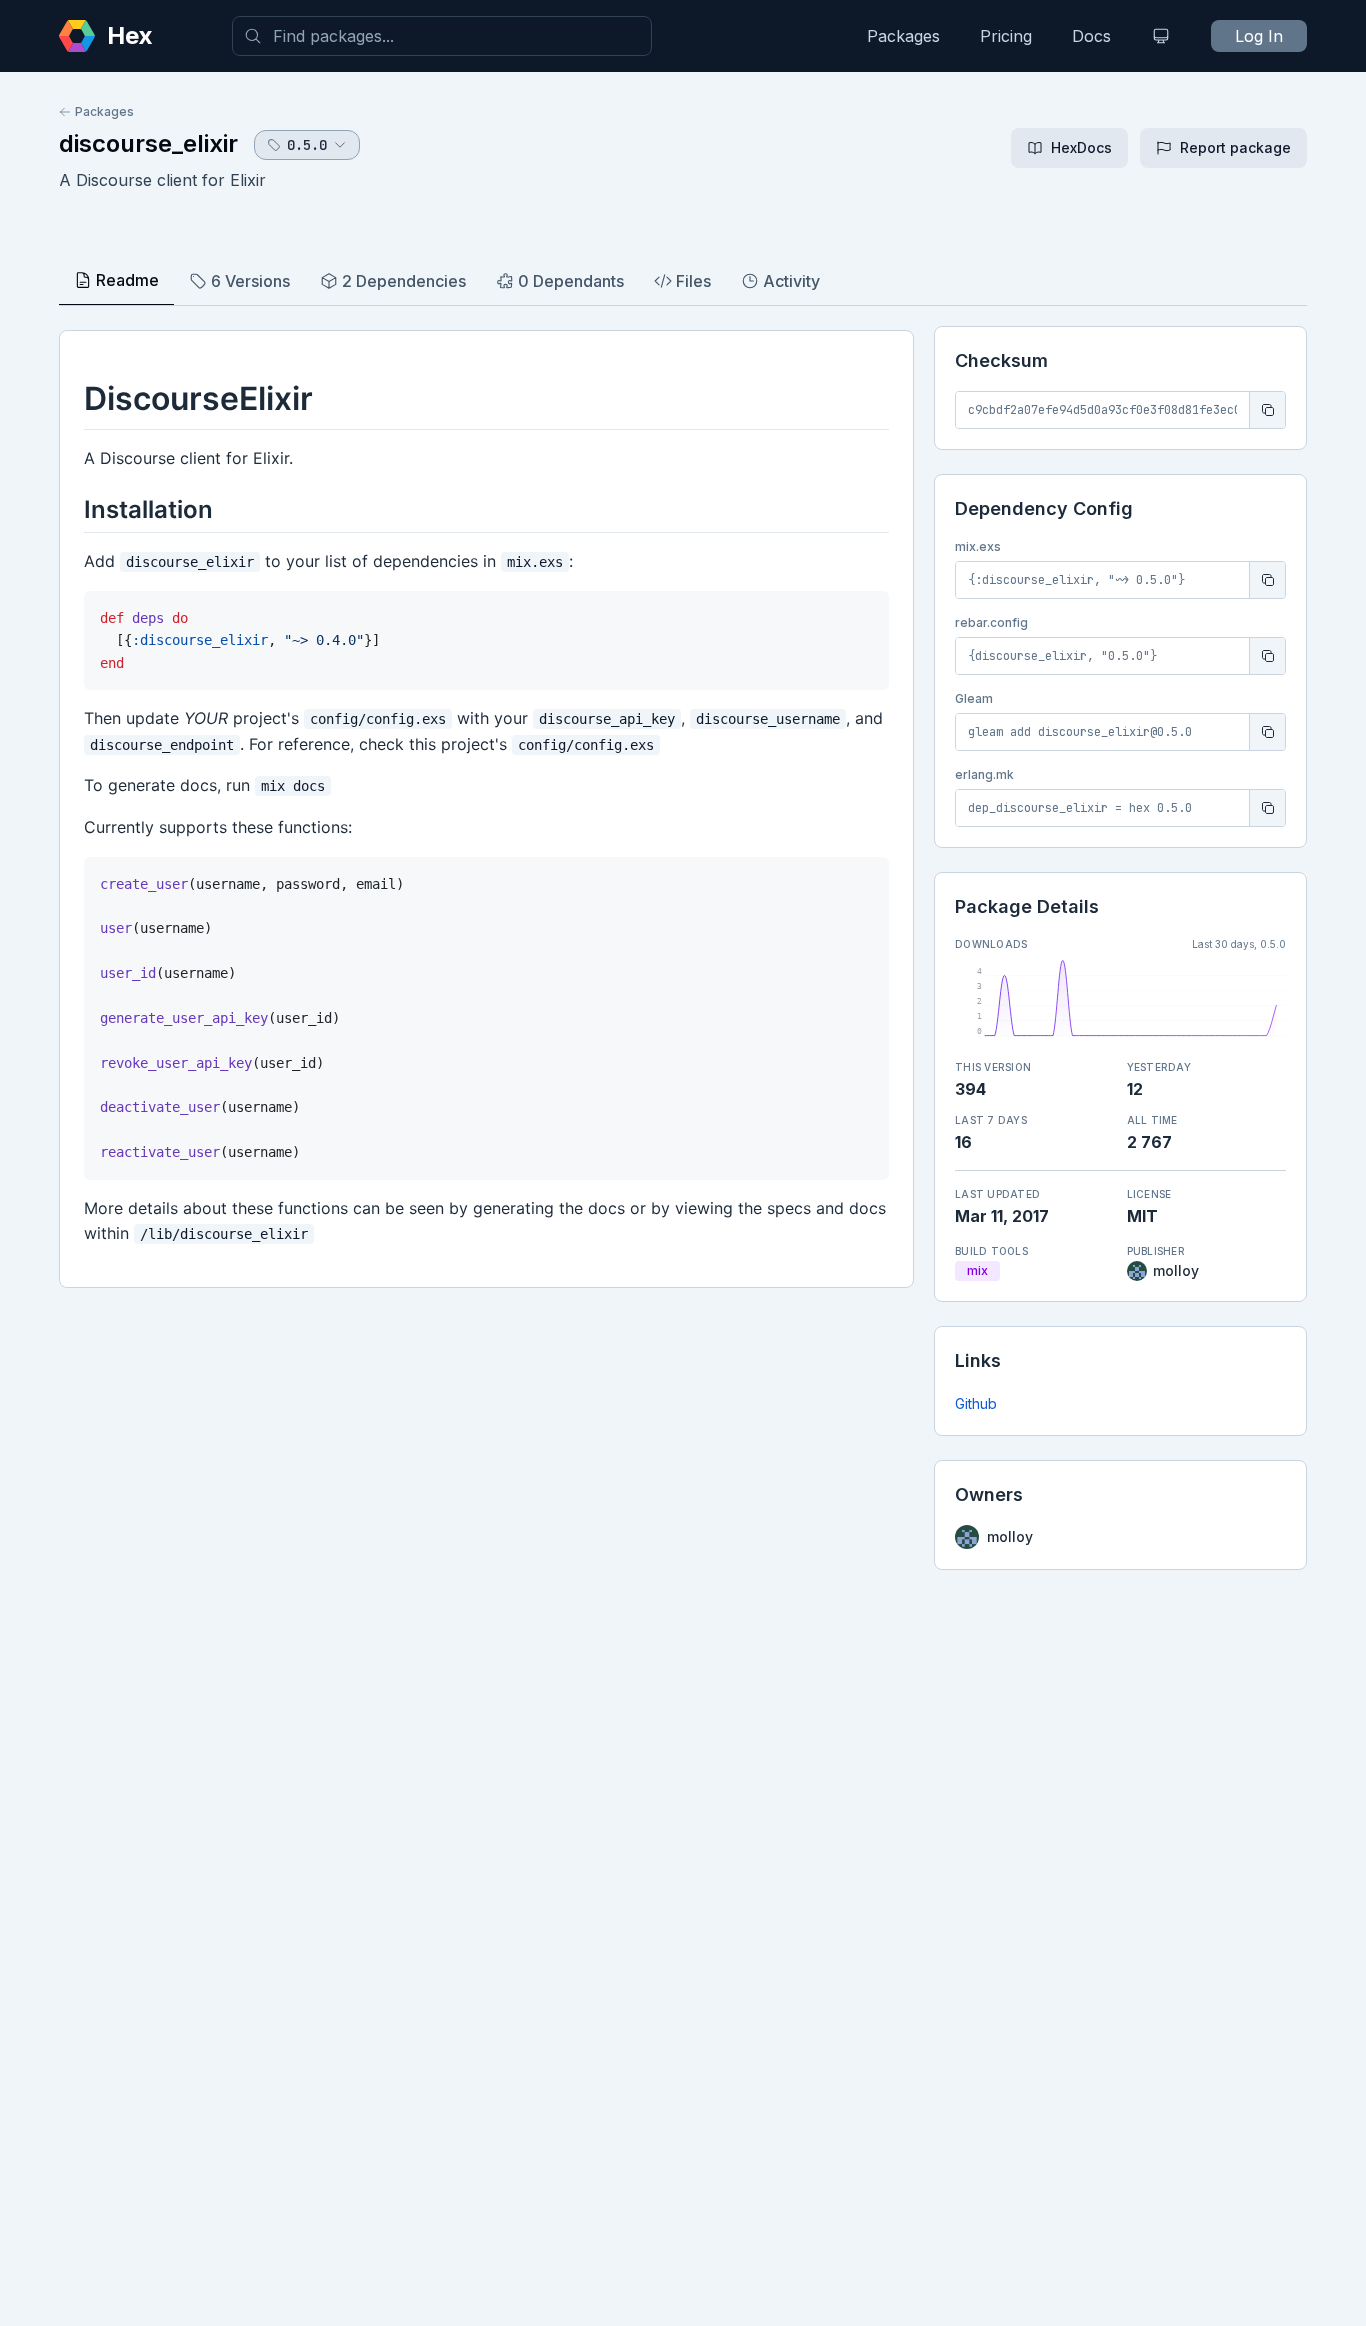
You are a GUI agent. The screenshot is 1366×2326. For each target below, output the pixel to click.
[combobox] (442, 36)
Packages (903, 36)
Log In (1259, 36)
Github (976, 1403)
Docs (1091, 36)
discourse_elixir (148, 143)
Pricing (1006, 36)
